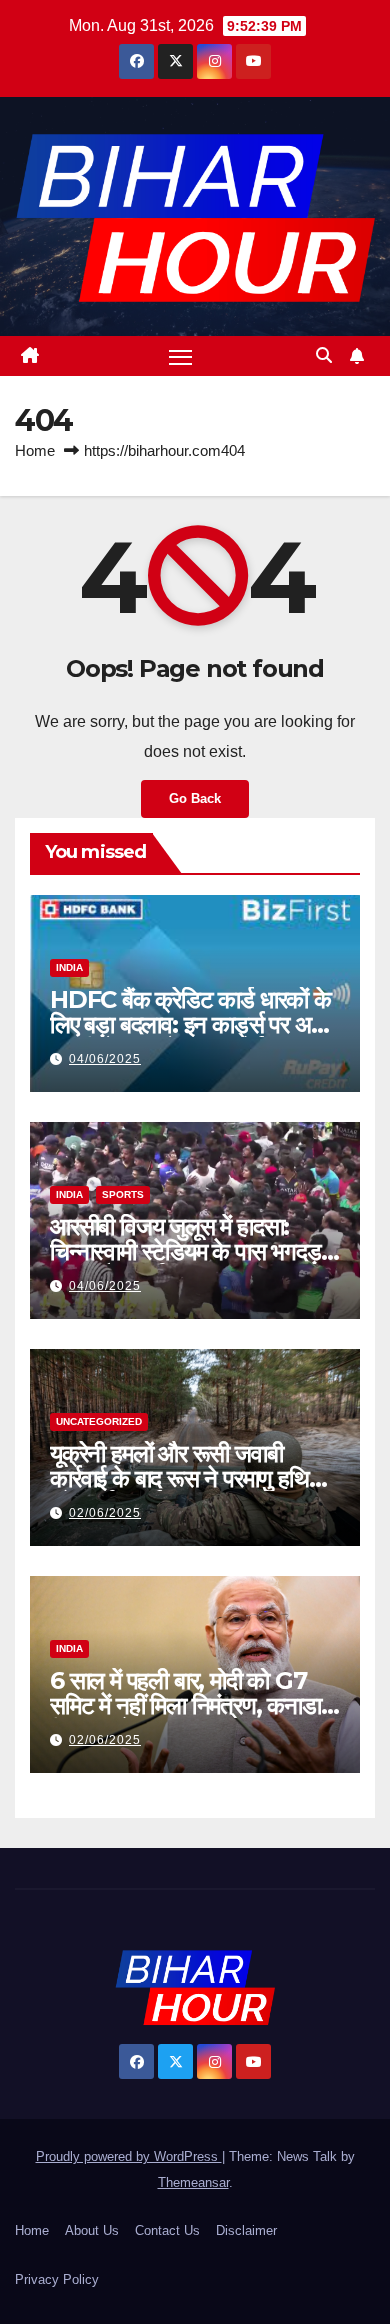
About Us (92, 2230)
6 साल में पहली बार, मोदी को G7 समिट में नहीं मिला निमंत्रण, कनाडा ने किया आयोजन (194, 1705)
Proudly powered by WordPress (129, 2156)
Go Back (195, 798)
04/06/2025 (105, 1059)
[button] (324, 355)
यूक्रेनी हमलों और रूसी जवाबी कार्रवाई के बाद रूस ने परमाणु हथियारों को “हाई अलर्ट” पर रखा (194, 1478)
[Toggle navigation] (181, 356)
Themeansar (193, 2182)
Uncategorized (99, 1421)
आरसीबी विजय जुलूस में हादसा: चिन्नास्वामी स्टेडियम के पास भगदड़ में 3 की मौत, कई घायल (193, 1251)
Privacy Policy (57, 2279)
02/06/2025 (105, 1513)
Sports (123, 1194)
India (69, 967)
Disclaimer (246, 2230)
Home (35, 450)
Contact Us (167, 2230)
